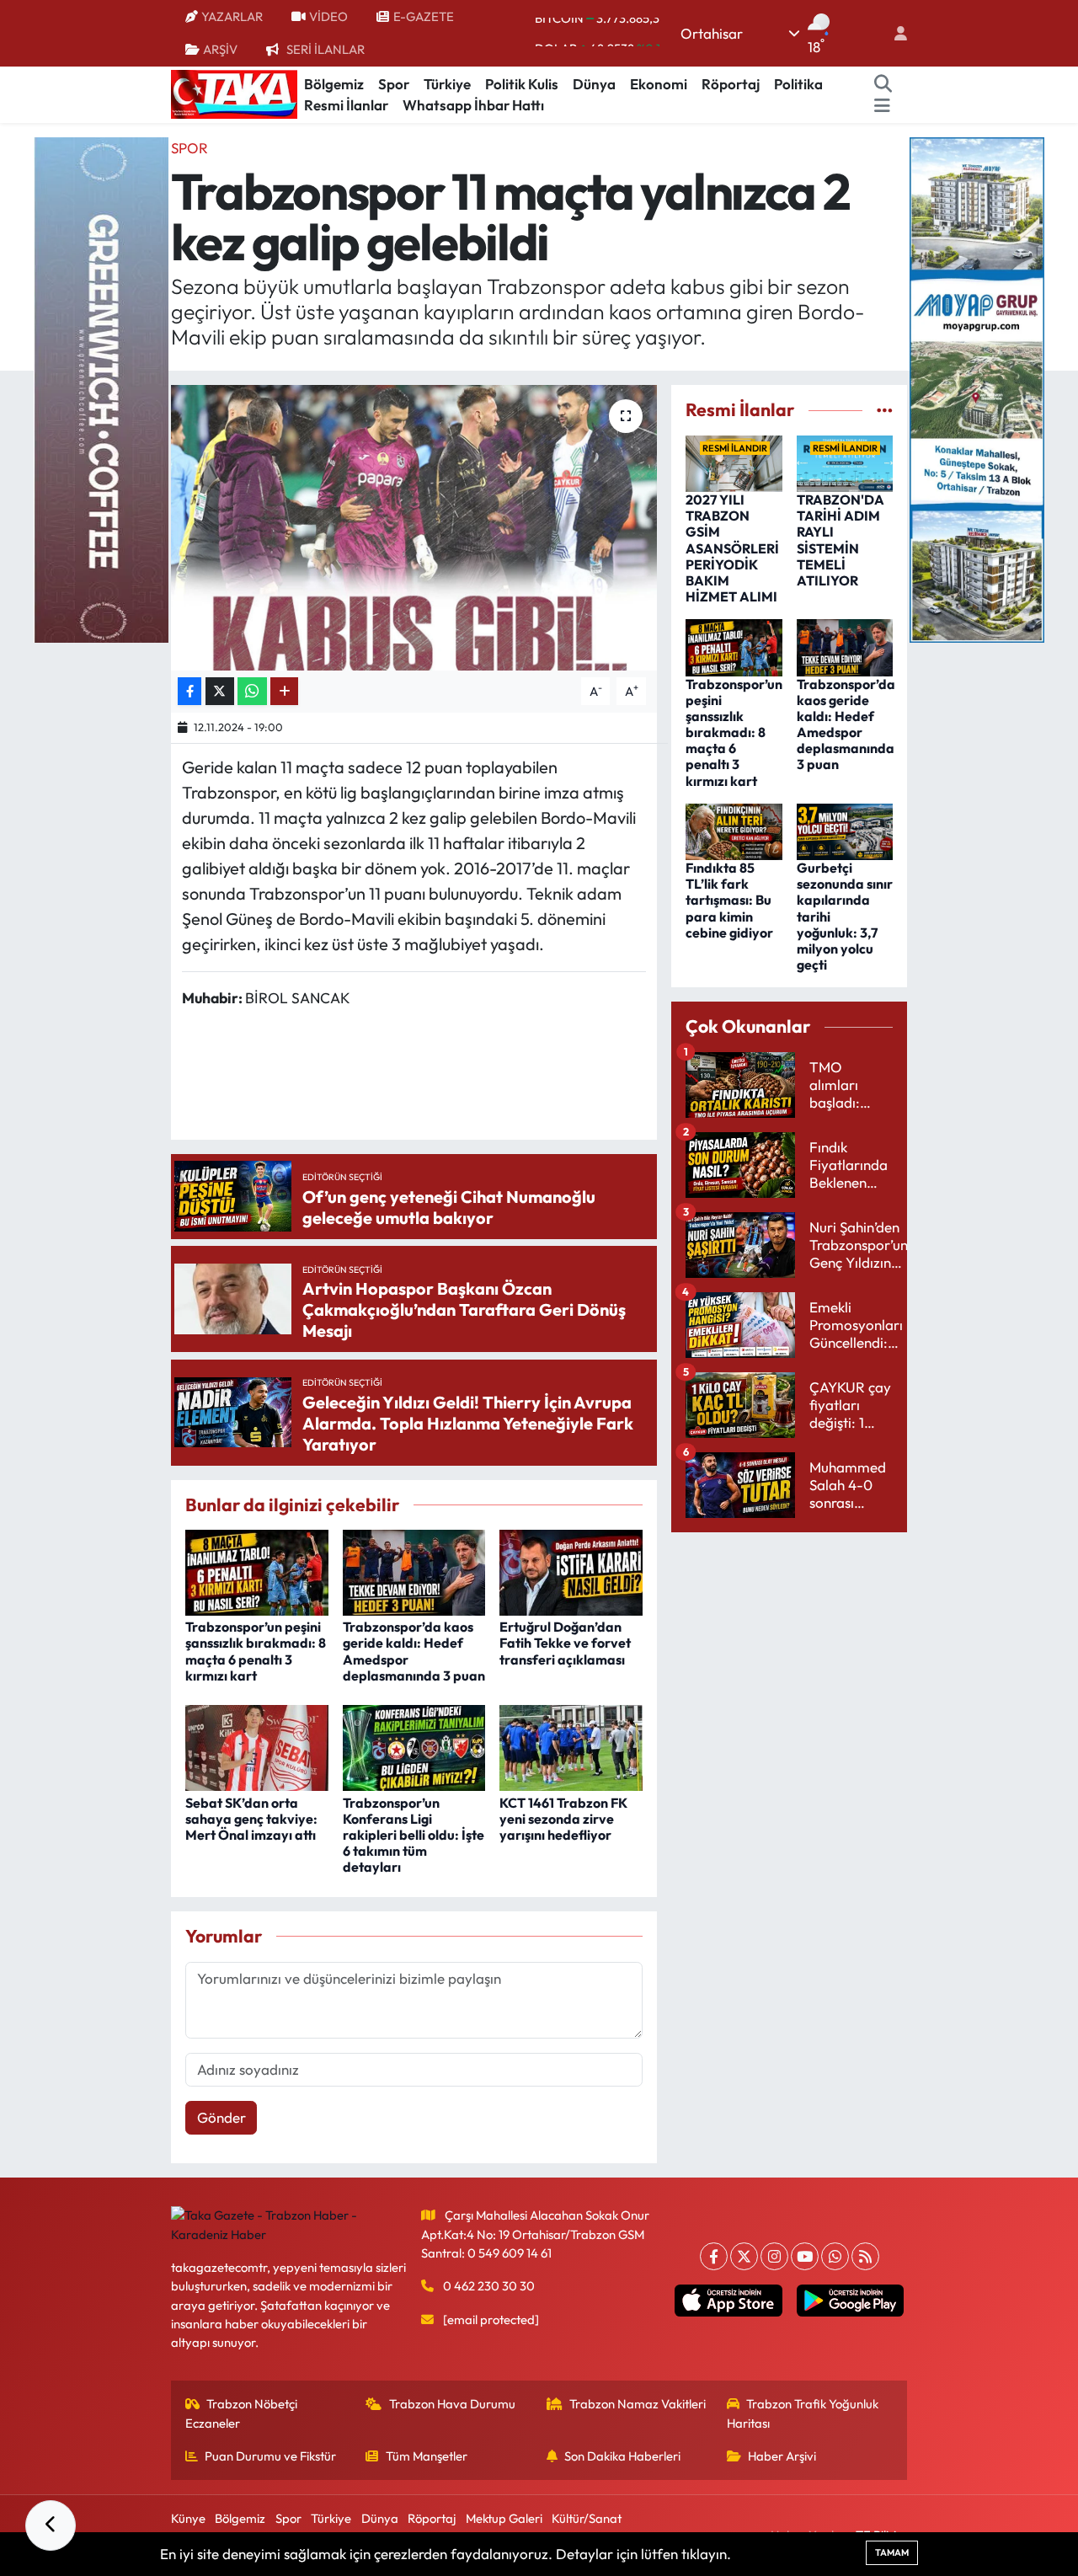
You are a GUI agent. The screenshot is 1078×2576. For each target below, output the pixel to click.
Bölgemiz (334, 84)
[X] (744, 2256)
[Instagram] (774, 2256)
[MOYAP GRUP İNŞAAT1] (977, 388)
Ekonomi (659, 84)
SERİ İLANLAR (326, 49)
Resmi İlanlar (346, 105)
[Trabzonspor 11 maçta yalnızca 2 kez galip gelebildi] (414, 527)
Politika (798, 84)
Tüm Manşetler (427, 2456)
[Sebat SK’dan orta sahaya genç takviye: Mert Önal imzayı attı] (257, 1746)
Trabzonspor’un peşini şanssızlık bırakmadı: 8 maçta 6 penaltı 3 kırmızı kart (256, 1651)
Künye (188, 2518)
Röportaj (731, 84)
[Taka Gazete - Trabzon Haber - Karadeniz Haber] (234, 93)
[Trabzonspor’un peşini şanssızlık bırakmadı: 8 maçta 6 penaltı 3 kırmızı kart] (257, 1571)
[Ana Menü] (882, 105)
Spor (394, 84)
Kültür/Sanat (587, 2518)
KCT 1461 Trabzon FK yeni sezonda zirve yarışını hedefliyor (563, 1819)
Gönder (221, 2117)
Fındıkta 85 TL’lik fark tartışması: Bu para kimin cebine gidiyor (729, 900)
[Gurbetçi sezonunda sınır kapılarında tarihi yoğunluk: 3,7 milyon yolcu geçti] (845, 829)
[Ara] (883, 84)
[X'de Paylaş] (220, 691)
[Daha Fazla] (284, 691)
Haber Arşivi (782, 2456)
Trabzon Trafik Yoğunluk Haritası (803, 2413)
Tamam (892, 2552)
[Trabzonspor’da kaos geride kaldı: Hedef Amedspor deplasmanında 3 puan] (414, 1571)
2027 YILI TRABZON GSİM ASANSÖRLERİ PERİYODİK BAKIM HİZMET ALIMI (732, 548)
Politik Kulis (522, 84)
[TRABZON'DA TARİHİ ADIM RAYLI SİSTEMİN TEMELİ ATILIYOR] (845, 462)
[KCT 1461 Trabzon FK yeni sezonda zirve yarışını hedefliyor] (571, 1746)
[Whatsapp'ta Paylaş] (252, 691)
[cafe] (101, 388)
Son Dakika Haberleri (622, 2456)
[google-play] (850, 2301)
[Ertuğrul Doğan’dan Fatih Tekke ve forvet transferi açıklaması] (571, 1571)
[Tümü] (885, 410)
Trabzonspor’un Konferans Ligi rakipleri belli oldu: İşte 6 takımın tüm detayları (414, 1835)
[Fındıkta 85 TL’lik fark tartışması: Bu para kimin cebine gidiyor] (734, 829)
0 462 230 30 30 (489, 2286)
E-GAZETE (424, 16)
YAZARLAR (232, 16)
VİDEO (328, 16)
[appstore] (728, 2301)
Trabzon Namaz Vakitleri (638, 2404)
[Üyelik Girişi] (894, 33)
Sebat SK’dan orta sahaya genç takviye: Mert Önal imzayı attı (251, 1819)
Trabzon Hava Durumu (452, 2404)
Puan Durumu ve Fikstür (270, 2456)
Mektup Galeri (504, 2518)
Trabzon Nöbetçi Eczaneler (242, 2413)
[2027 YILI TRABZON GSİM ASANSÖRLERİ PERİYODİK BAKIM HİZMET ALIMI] (734, 462)
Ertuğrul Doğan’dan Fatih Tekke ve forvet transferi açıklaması (565, 1643)
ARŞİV (220, 49)
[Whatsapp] (835, 2256)
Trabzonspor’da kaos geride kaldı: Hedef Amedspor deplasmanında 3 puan (414, 1651)
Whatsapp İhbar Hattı (473, 105)
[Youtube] (805, 2256)
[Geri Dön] (51, 2525)
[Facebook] (714, 2256)
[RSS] (865, 2256)
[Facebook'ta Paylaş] (189, 691)
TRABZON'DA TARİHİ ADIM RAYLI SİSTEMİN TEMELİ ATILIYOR (841, 540)
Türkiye (447, 84)
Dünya (594, 84)
